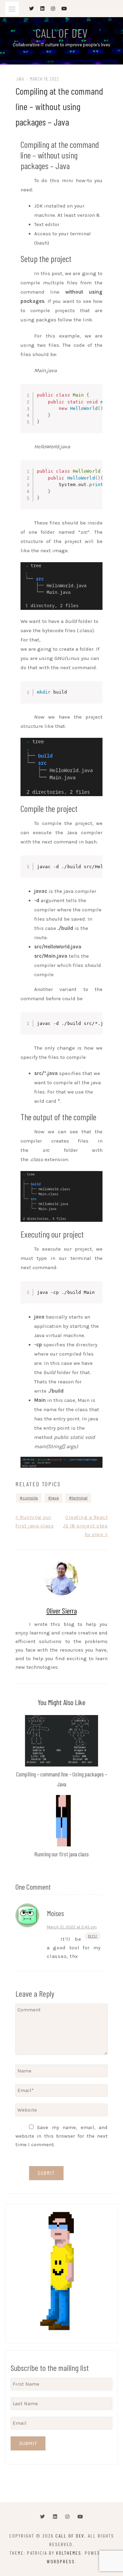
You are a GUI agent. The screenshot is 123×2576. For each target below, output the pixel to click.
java (55, 1498)
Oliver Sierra (62, 1610)
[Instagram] (67, 2517)
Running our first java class (62, 1854)
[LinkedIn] (55, 2517)
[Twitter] (42, 2517)
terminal (80, 1498)
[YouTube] (80, 2517)
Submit (28, 2443)
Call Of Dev (61, 33)
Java (20, 79)
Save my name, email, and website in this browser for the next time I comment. (61, 2136)
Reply (93, 1936)
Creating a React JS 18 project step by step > (85, 1526)
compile (30, 1498)
